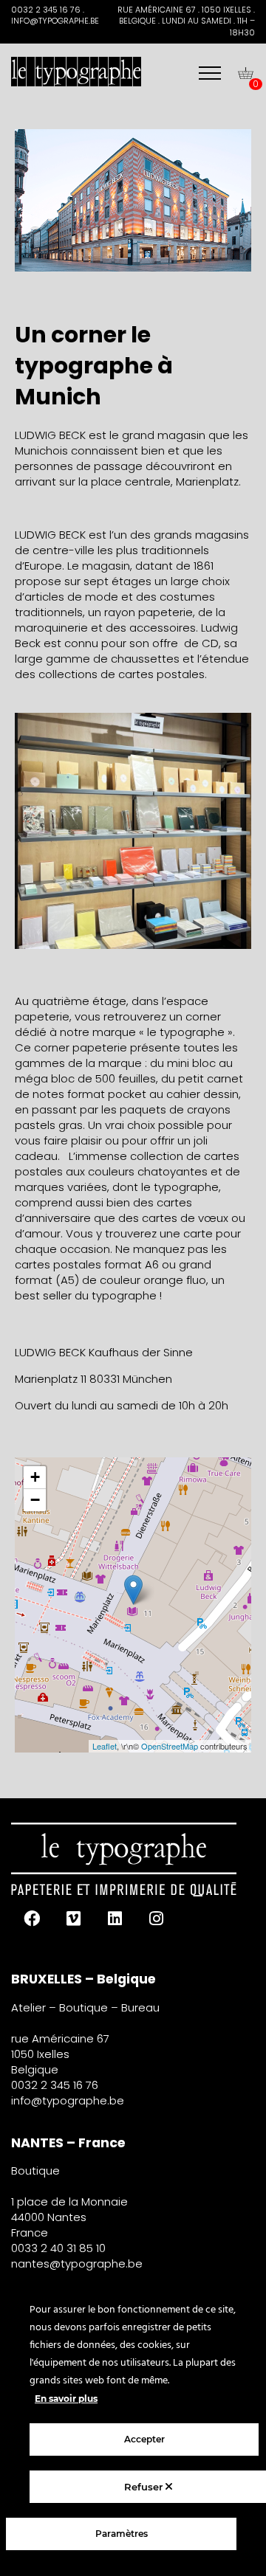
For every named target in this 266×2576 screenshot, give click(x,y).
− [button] (35, 1500)
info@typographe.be (68, 2100)
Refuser (145, 2487)
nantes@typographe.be (77, 2264)
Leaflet (105, 1746)
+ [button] (35, 1477)
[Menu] (210, 73)
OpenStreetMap (170, 1746)
